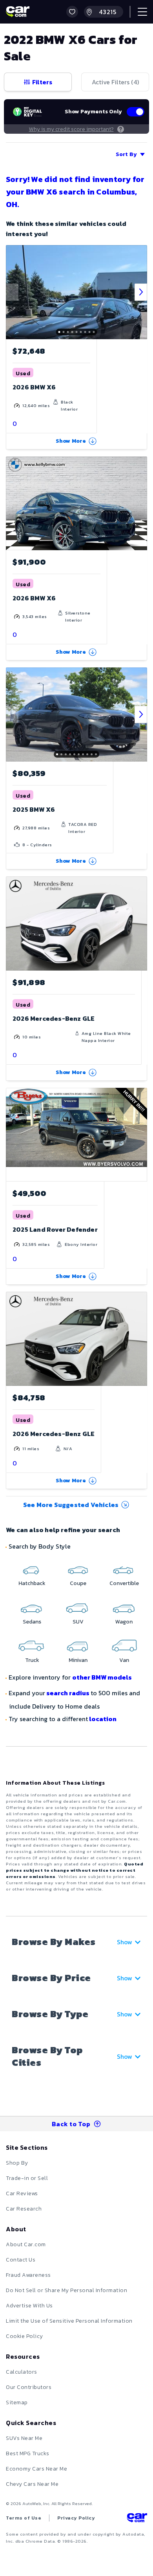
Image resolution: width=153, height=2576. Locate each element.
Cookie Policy (25, 2336)
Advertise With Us (29, 2306)
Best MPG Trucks (28, 2453)
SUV (78, 1622)
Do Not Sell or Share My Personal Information (66, 2290)
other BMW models (102, 1677)
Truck (32, 1660)
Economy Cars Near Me (36, 2469)
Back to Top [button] (71, 2124)
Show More (71, 441)
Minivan (78, 1660)
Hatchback (32, 1583)
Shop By (17, 2163)
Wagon (124, 1622)
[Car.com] (18, 12)
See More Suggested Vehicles (71, 1505)
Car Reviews (22, 2193)
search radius (68, 1693)
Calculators (22, 2372)
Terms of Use (24, 2518)
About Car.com (26, 2244)
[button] (72, 12)
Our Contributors (29, 2387)
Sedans (32, 1622)
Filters (42, 82)
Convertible (124, 1583)
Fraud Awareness (28, 2275)
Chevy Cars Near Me (32, 2484)
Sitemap (17, 2402)
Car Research (24, 2209)
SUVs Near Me (24, 2438)
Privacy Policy (76, 2518)
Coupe (78, 1583)
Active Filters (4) (115, 82)
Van (124, 1660)
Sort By (126, 154)
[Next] (141, 292)
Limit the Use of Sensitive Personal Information (69, 2321)
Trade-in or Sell (27, 2178)
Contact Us (21, 2260)
